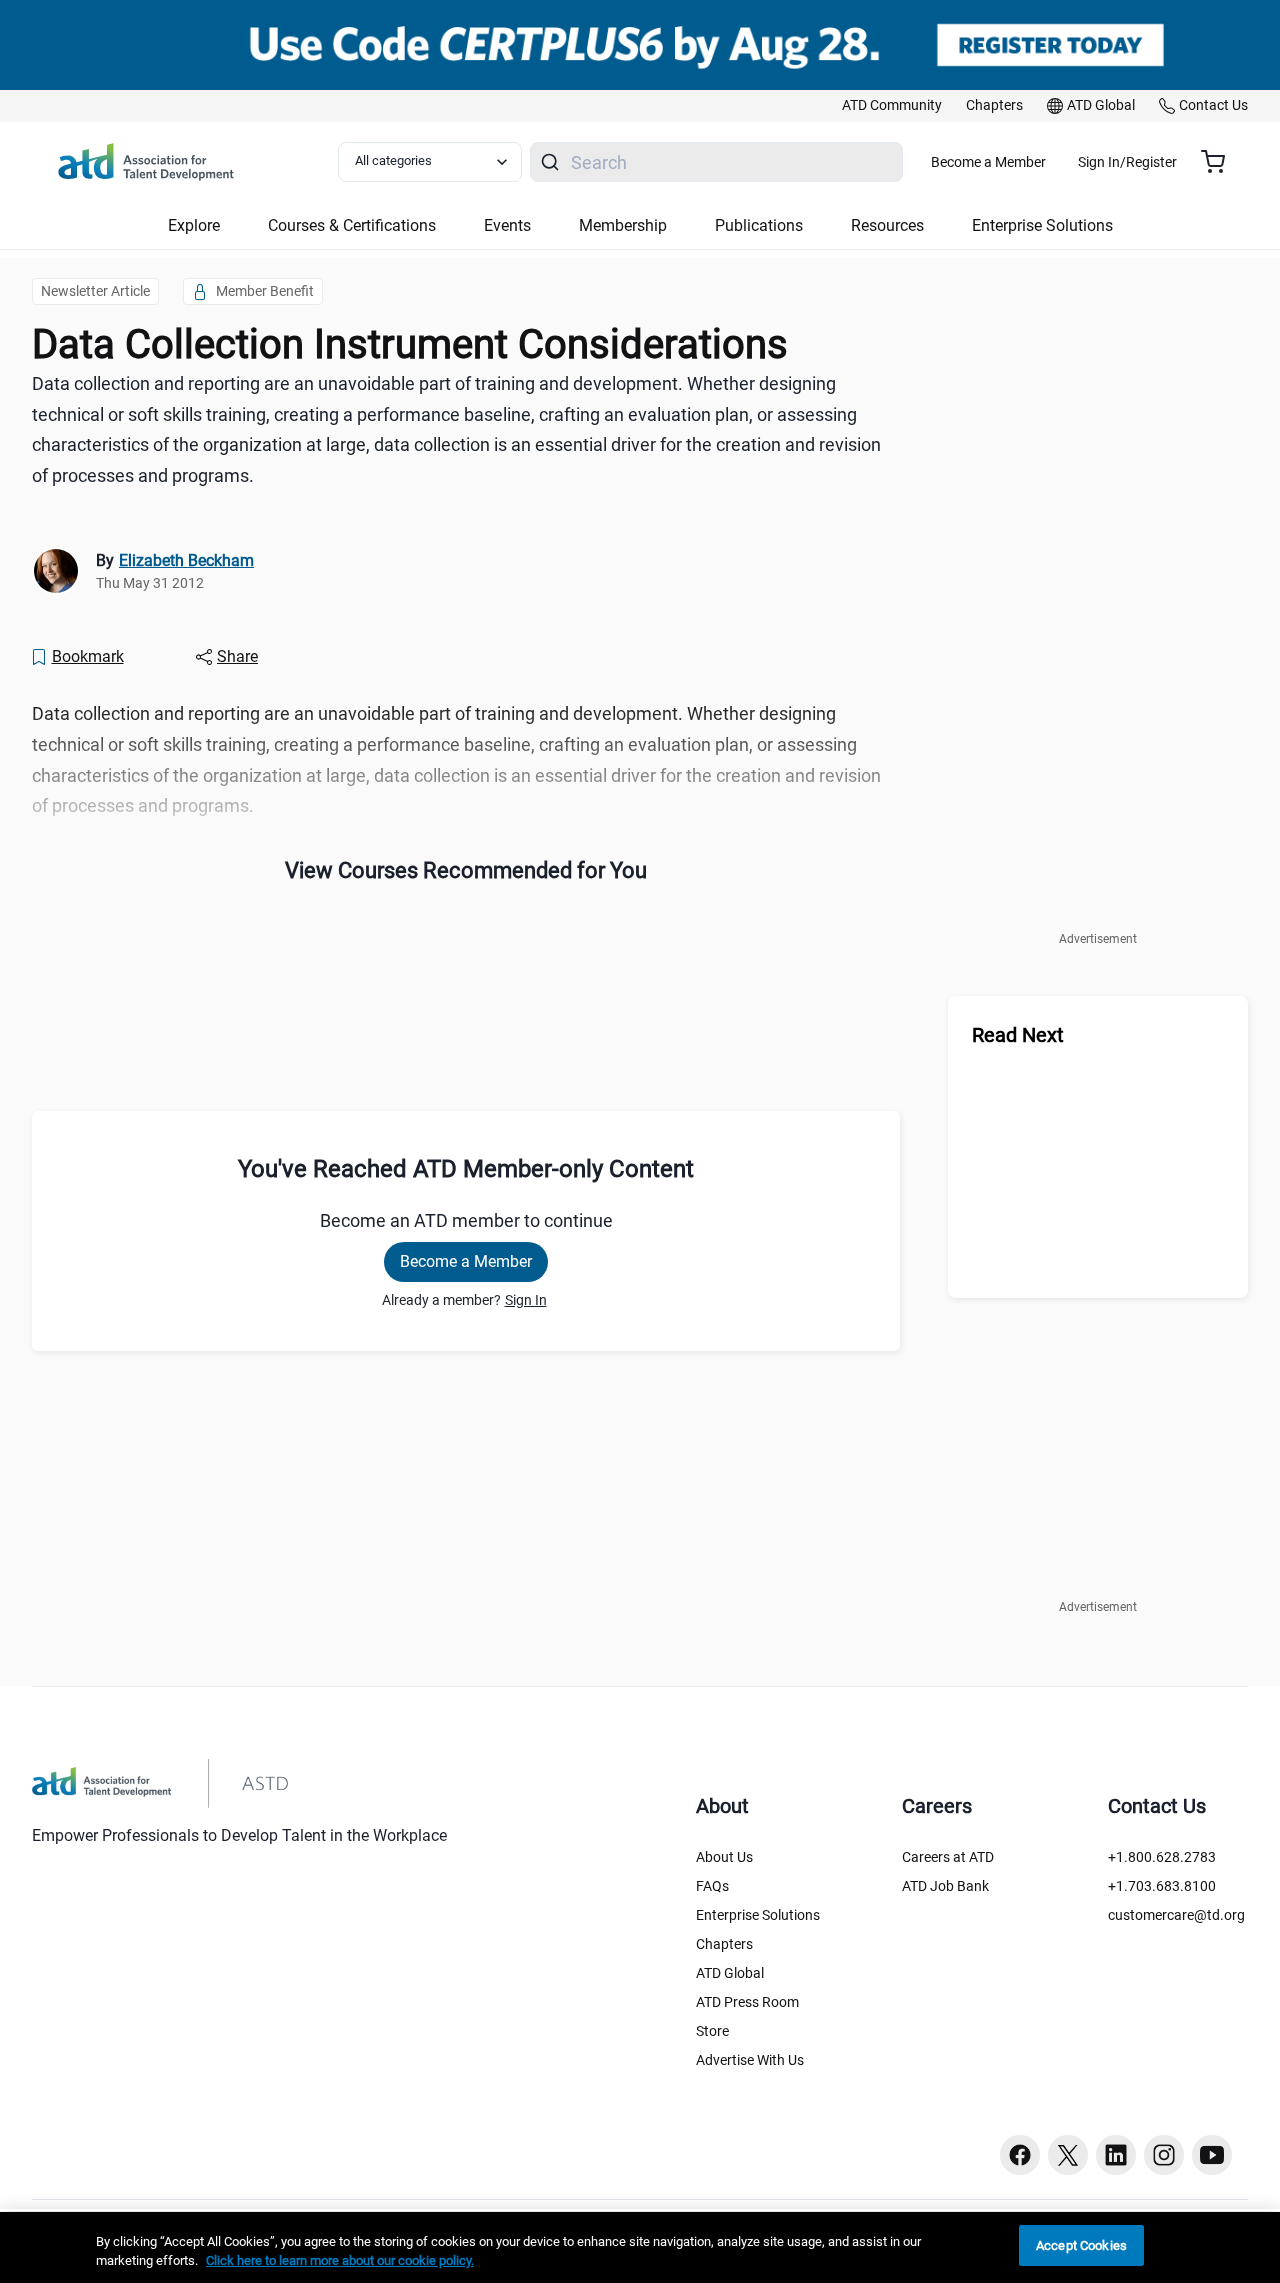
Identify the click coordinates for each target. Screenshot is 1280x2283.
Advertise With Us (750, 2060)
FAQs (712, 1886)
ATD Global (730, 1973)
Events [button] (507, 225)
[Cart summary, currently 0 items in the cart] (1220, 162)
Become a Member (988, 162)
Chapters (724, 1944)
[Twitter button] (1068, 2155)
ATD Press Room (747, 2002)
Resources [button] (887, 225)
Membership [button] (623, 225)
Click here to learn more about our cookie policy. (340, 2261)
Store (712, 2031)
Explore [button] (194, 225)
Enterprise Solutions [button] (1042, 225)
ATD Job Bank (945, 1886)
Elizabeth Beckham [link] (186, 560)
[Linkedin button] (1116, 2155)
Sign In (526, 1300)
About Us (724, 1857)
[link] (892, 106)
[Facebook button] (1020, 2155)
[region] (640, 2247)
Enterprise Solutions (758, 1915)
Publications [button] (759, 225)
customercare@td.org (1176, 1915)
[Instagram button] (1164, 2155)
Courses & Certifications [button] (352, 225)
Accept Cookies (1081, 2245)
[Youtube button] (1212, 2155)
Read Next (1018, 1035)
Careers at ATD (948, 1857)
